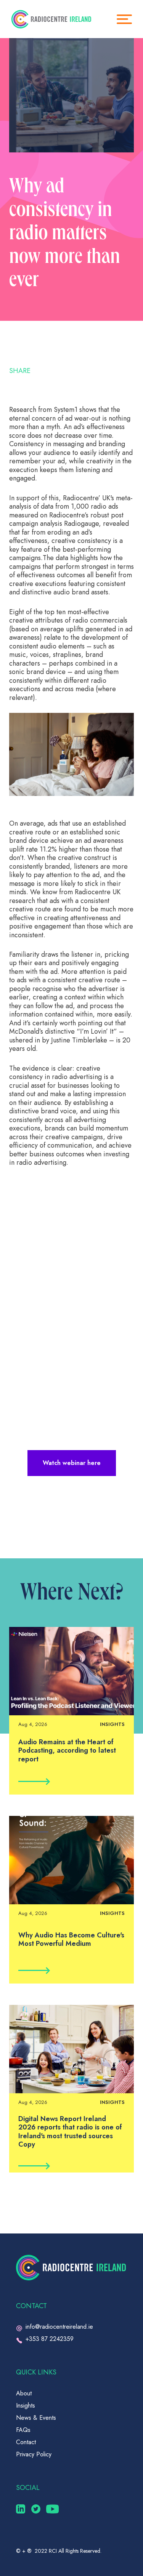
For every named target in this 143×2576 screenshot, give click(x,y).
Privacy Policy (34, 2454)
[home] (51, 19)
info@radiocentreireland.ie (59, 2327)
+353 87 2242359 (50, 2339)
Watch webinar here (72, 1463)
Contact (26, 2442)
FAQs (23, 2430)
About (24, 2393)
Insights (26, 2405)
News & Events (36, 2418)
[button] (128, 19)
